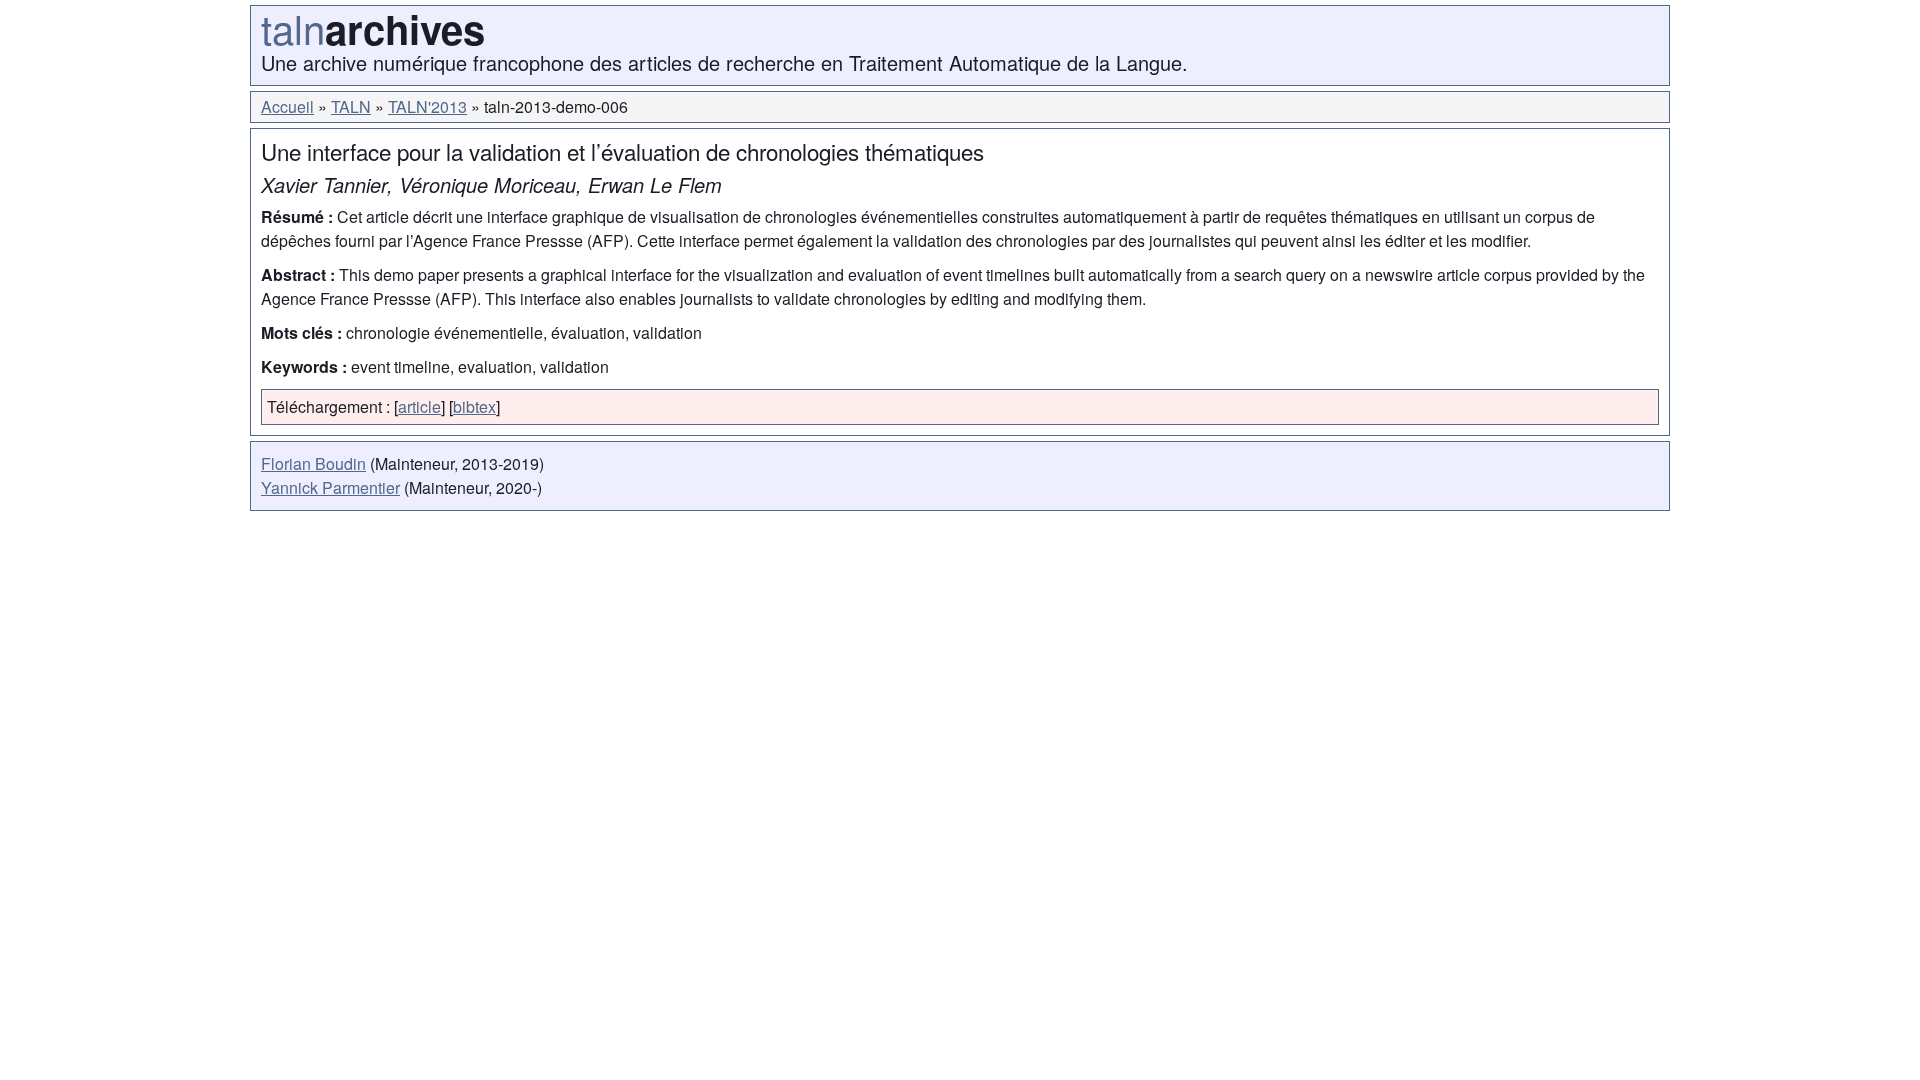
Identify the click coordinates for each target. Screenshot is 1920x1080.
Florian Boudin (313, 463)
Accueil (287, 106)
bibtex (474, 406)
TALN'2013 (427, 106)
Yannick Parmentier (330, 487)
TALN (351, 106)
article (419, 406)
